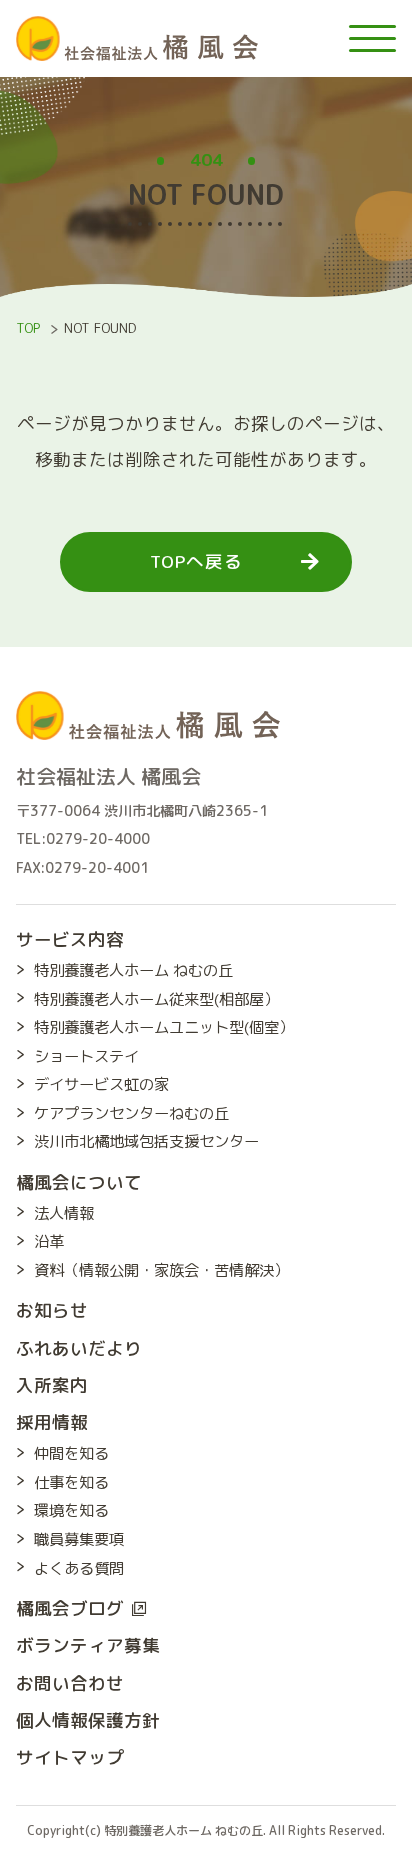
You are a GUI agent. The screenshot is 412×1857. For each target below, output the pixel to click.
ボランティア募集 (88, 1645)
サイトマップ (70, 1757)
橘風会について (79, 1182)
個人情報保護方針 (88, 1720)
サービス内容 (70, 939)
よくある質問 (79, 1568)
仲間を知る (71, 1453)
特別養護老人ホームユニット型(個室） (164, 1027)
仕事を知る (71, 1482)
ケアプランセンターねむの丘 (131, 1113)
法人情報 (64, 1213)
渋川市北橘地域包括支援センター (146, 1141)
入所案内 (52, 1385)
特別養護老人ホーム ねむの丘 (133, 970)
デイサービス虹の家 (101, 1084)
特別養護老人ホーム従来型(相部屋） (156, 999)
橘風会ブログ (70, 1608)
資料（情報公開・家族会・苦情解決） (161, 1270)
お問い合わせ (70, 1683)
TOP (28, 328)
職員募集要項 (79, 1539)
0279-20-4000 (98, 839)
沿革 (49, 1241)
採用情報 (52, 1422)
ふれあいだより (79, 1348)
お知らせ (52, 1310)
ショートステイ (86, 1056)
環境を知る (71, 1510)
